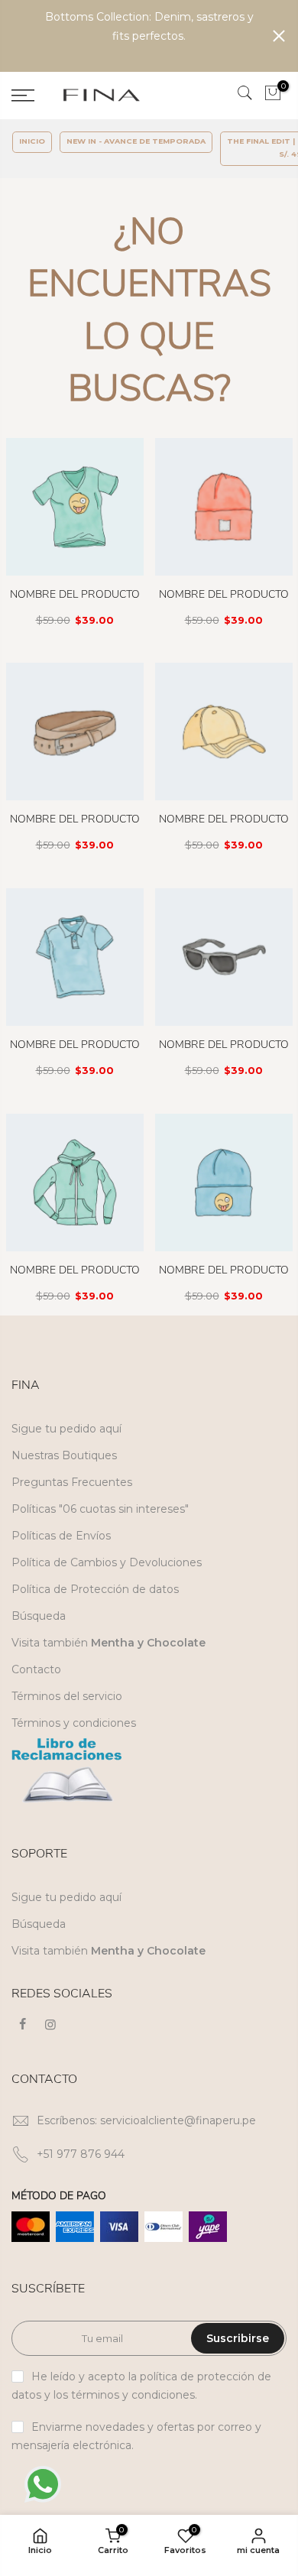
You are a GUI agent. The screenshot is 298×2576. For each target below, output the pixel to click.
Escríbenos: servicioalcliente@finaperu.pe (146, 2120)
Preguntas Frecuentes (72, 1482)
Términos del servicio (67, 1696)
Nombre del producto (75, 594)
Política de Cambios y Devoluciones (107, 1562)
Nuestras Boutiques (64, 1455)
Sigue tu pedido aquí (66, 1429)
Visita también (109, 1643)
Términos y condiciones (74, 1723)
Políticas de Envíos (61, 1536)
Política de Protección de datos (95, 1589)
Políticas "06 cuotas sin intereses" (100, 1509)
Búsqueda (39, 1616)
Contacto (36, 1669)
